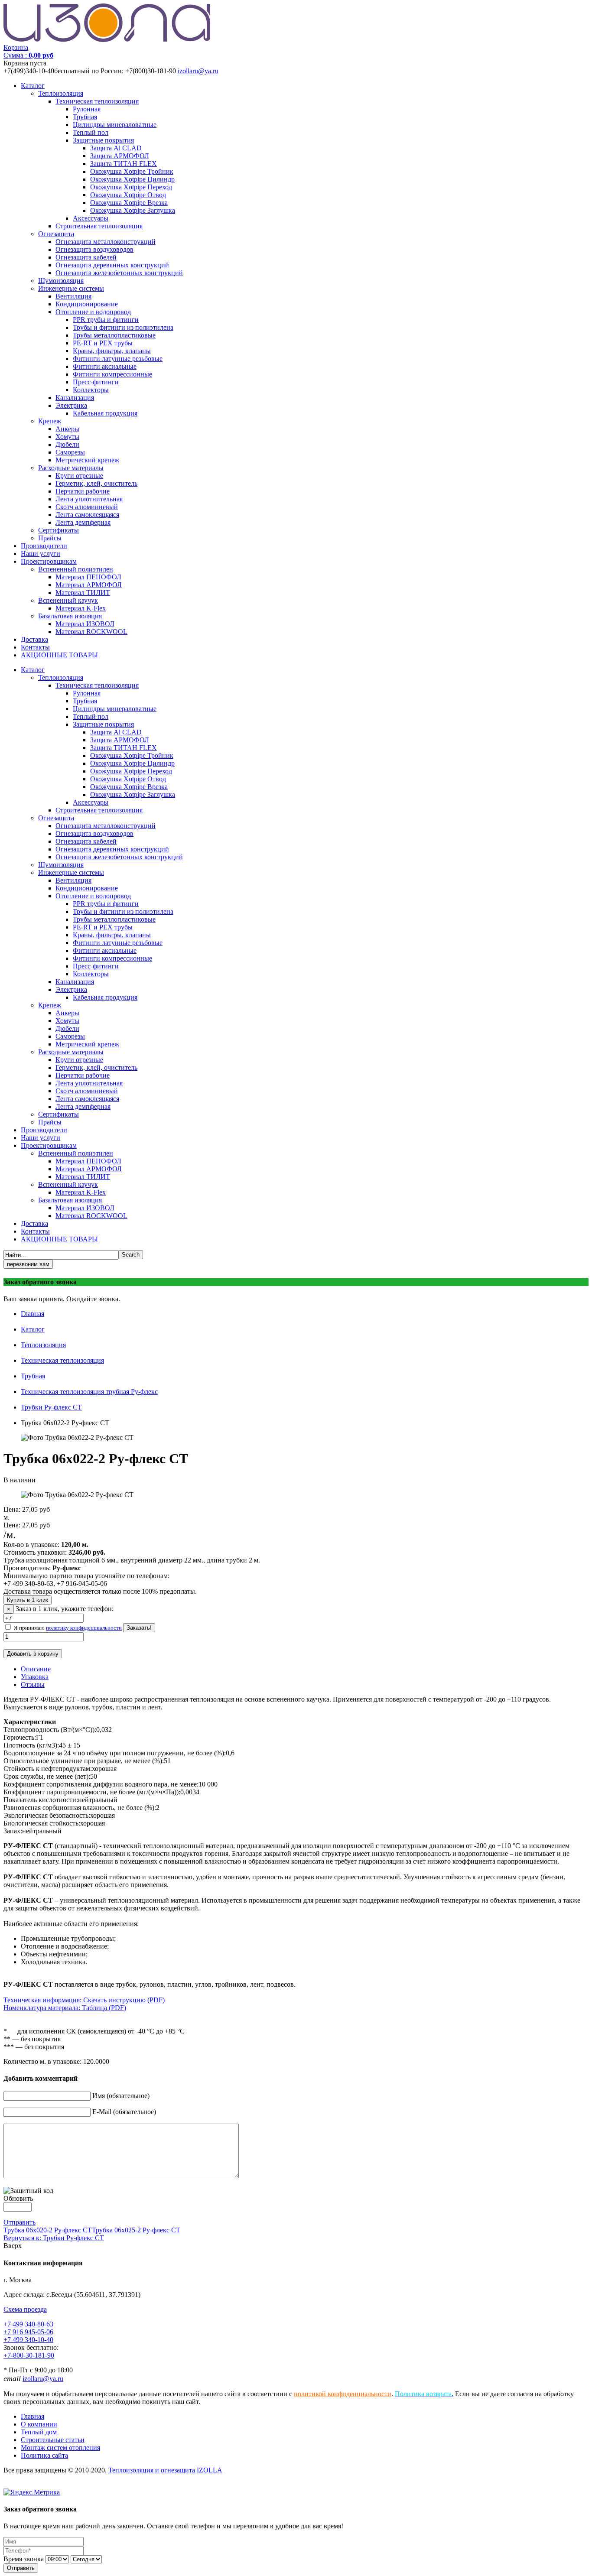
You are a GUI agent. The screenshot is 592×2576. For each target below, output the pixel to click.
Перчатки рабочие (83, 491)
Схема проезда (25, 2309)
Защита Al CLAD (116, 148)
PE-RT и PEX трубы (103, 343)
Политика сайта (44, 2455)
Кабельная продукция (105, 413)
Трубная (85, 117)
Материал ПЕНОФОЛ (88, 577)
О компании (39, 2424)
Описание (36, 1669)
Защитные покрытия (103, 140)
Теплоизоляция (61, 93)
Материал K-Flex (81, 608)
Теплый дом (39, 2432)
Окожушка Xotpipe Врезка (129, 203)
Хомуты (67, 437)
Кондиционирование (87, 304)
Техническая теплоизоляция (97, 101)
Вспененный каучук (68, 600)
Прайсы (50, 538)
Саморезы (70, 452)
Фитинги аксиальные (105, 366)
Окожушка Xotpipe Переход (131, 187)
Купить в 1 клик (28, 1600)
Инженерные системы (71, 288)
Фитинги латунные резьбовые (118, 359)
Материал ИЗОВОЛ (85, 624)
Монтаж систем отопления (60, 2448)
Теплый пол (91, 132)
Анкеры (67, 429)
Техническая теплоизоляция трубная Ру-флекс (89, 1392)
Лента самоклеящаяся (87, 515)
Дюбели (67, 444)
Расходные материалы (71, 468)
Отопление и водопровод (93, 312)
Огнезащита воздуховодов (94, 249)
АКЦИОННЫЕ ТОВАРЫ (59, 655)
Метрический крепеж (87, 460)
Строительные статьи (53, 2440)
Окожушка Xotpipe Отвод (128, 195)
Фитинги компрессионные (112, 374)
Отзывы (33, 1684)
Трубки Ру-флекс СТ (51, 1407)
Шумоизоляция (61, 281)
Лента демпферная (83, 522)
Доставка (34, 639)
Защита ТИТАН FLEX (124, 164)
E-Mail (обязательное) (124, 2112)
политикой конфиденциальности (343, 2394)
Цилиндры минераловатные (115, 125)
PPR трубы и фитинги (106, 320)
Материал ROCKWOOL (91, 632)
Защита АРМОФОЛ (120, 156)
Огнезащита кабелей (86, 257)
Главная (33, 1314)
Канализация (75, 398)
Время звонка (24, 2559)
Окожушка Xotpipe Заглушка (133, 210)
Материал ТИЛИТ (83, 593)
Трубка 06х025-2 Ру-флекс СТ (136, 2230)
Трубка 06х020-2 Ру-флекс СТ (48, 2230)
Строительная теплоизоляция (99, 226)
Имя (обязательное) (121, 2096)
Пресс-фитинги (96, 382)
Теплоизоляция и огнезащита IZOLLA (165, 2470)
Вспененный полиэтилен (76, 569)
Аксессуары (91, 218)
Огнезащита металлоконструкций (106, 242)
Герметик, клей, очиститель (96, 483)
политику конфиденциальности (84, 1628)
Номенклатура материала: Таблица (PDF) (65, 2008)
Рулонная (87, 109)
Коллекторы (91, 390)
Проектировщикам (49, 561)
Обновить (18, 2198)
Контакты (35, 647)
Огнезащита (56, 234)
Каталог (33, 86)
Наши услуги (41, 554)
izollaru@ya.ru (198, 71)
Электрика (71, 405)
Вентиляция (73, 296)
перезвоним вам (28, 1264)
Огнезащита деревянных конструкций (112, 265)
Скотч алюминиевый (87, 507)
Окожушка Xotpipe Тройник (132, 171)
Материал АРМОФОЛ (89, 585)
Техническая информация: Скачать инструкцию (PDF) (84, 2000)
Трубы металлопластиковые (114, 335)
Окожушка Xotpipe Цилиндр (132, 179)
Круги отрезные (79, 476)
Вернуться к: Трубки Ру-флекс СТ (54, 2238)
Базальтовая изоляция (70, 616)
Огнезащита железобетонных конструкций (119, 273)
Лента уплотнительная (89, 499)
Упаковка (35, 1677)
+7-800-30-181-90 (29, 2355)
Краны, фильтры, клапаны (112, 351)
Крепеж (50, 421)
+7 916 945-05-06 (28, 2332)
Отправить (20, 2222)
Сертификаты (59, 530)
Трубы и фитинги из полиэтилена (123, 327)
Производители (44, 546)
